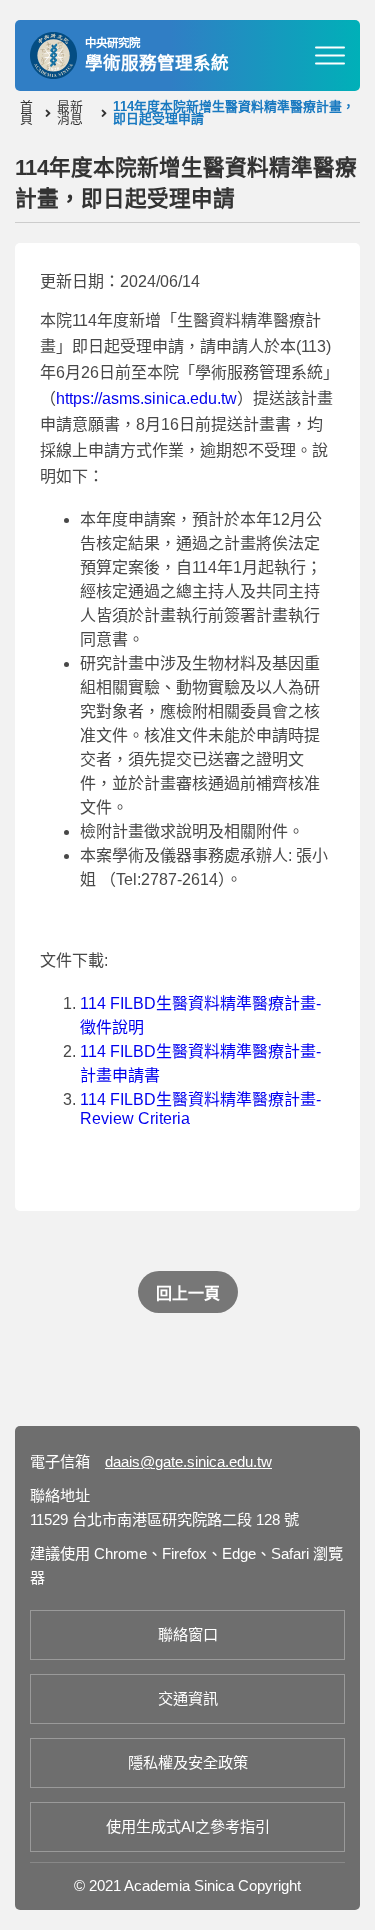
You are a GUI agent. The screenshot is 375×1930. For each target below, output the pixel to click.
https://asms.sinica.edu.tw (146, 398)
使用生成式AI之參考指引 (188, 1826)
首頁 (26, 114)
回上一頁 (188, 1293)
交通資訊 (188, 1698)
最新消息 (70, 114)
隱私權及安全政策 (188, 1762)
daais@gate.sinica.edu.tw (188, 1461)
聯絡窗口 (188, 1634)
